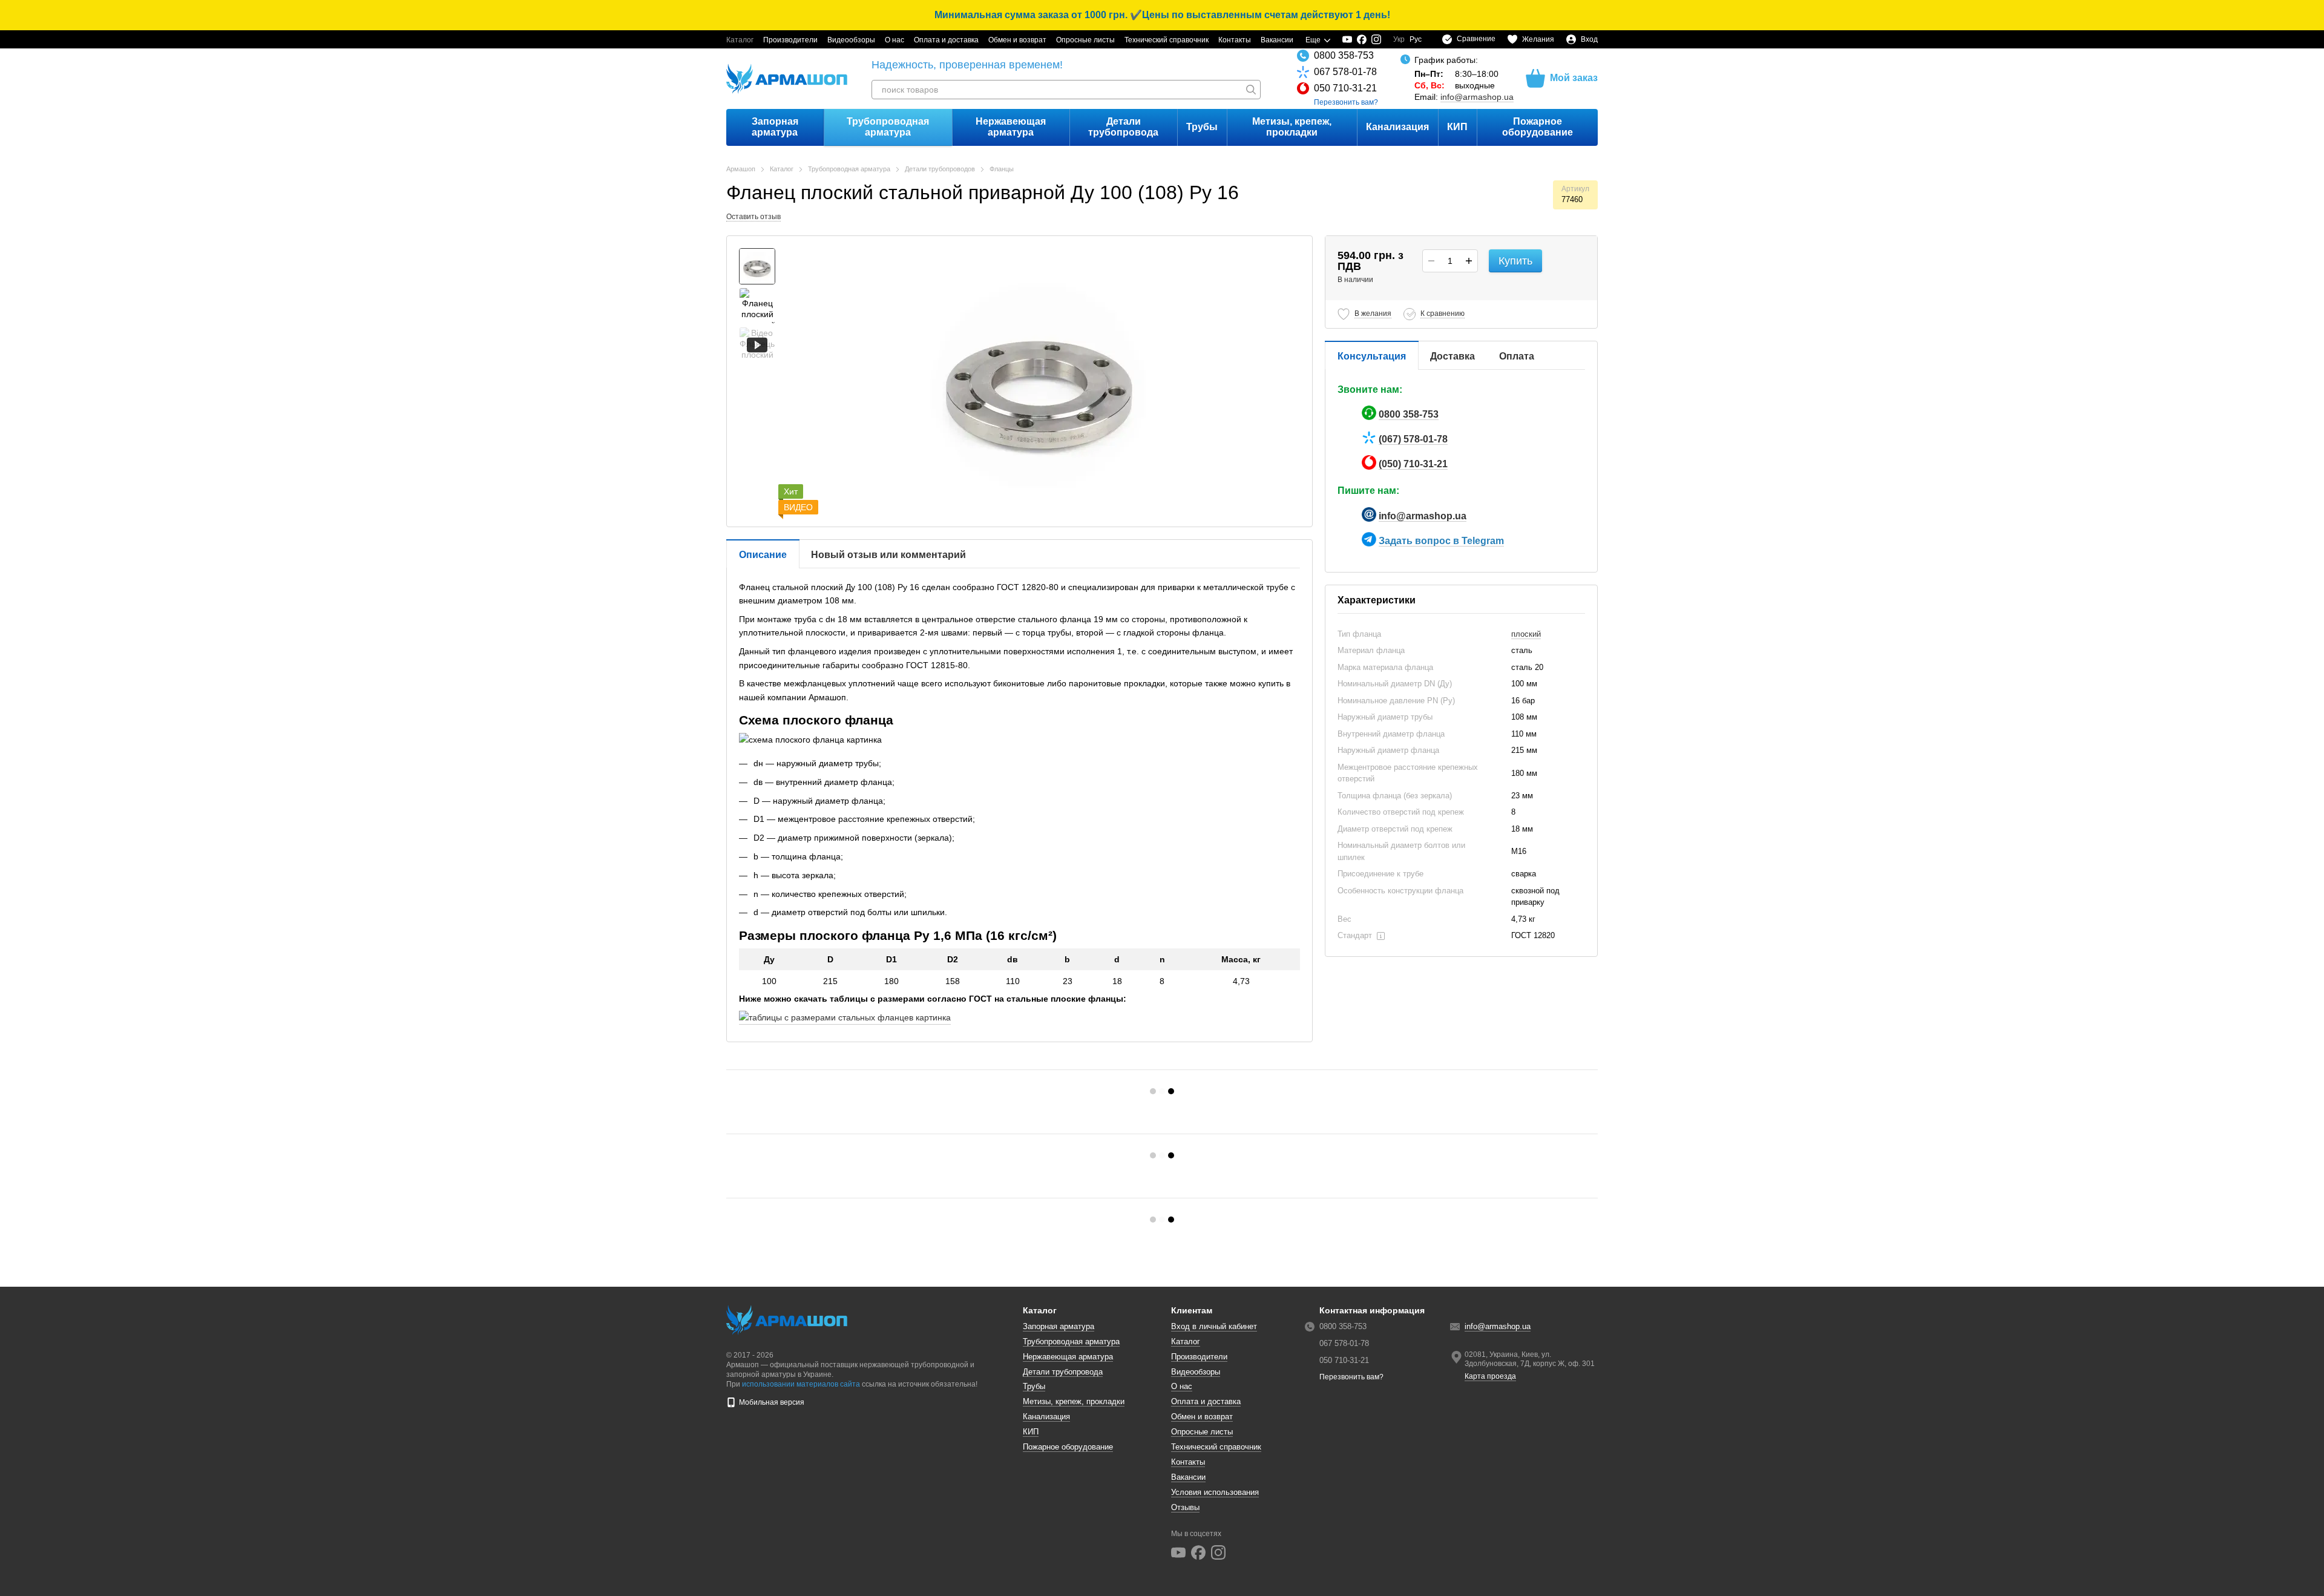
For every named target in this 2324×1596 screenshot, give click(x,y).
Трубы (1202, 127)
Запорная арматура (775, 127)
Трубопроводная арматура (888, 127)
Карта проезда (1490, 1376)
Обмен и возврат (1017, 40)
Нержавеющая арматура (1011, 127)
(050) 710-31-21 (1413, 464)
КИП (1457, 127)
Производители (790, 40)
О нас (894, 40)
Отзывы (1185, 1507)
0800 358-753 (1344, 55)
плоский (1526, 634)
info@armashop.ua (1477, 97)
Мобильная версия (771, 1402)
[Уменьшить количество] (1431, 261)
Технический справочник (1167, 40)
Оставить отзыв (753, 217)
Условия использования (1215, 1492)
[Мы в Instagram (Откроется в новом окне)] (1376, 39)
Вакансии (1277, 40)
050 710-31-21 (1345, 88)
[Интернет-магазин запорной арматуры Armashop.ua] (787, 1319)
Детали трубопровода (1123, 127)
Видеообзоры (851, 40)
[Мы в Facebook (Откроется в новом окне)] (1362, 39)
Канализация (1397, 127)
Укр (1399, 39)
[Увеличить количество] (1469, 261)
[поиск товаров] (1251, 90)
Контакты (1235, 40)
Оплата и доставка (946, 40)
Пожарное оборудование (1538, 127)
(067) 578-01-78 (1413, 439)
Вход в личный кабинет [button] (1214, 1326)
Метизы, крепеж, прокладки (1292, 127)
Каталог (740, 40)
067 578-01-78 (1345, 72)
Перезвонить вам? (1346, 102)
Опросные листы (1085, 40)
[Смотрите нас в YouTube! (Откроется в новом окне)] (1347, 39)
